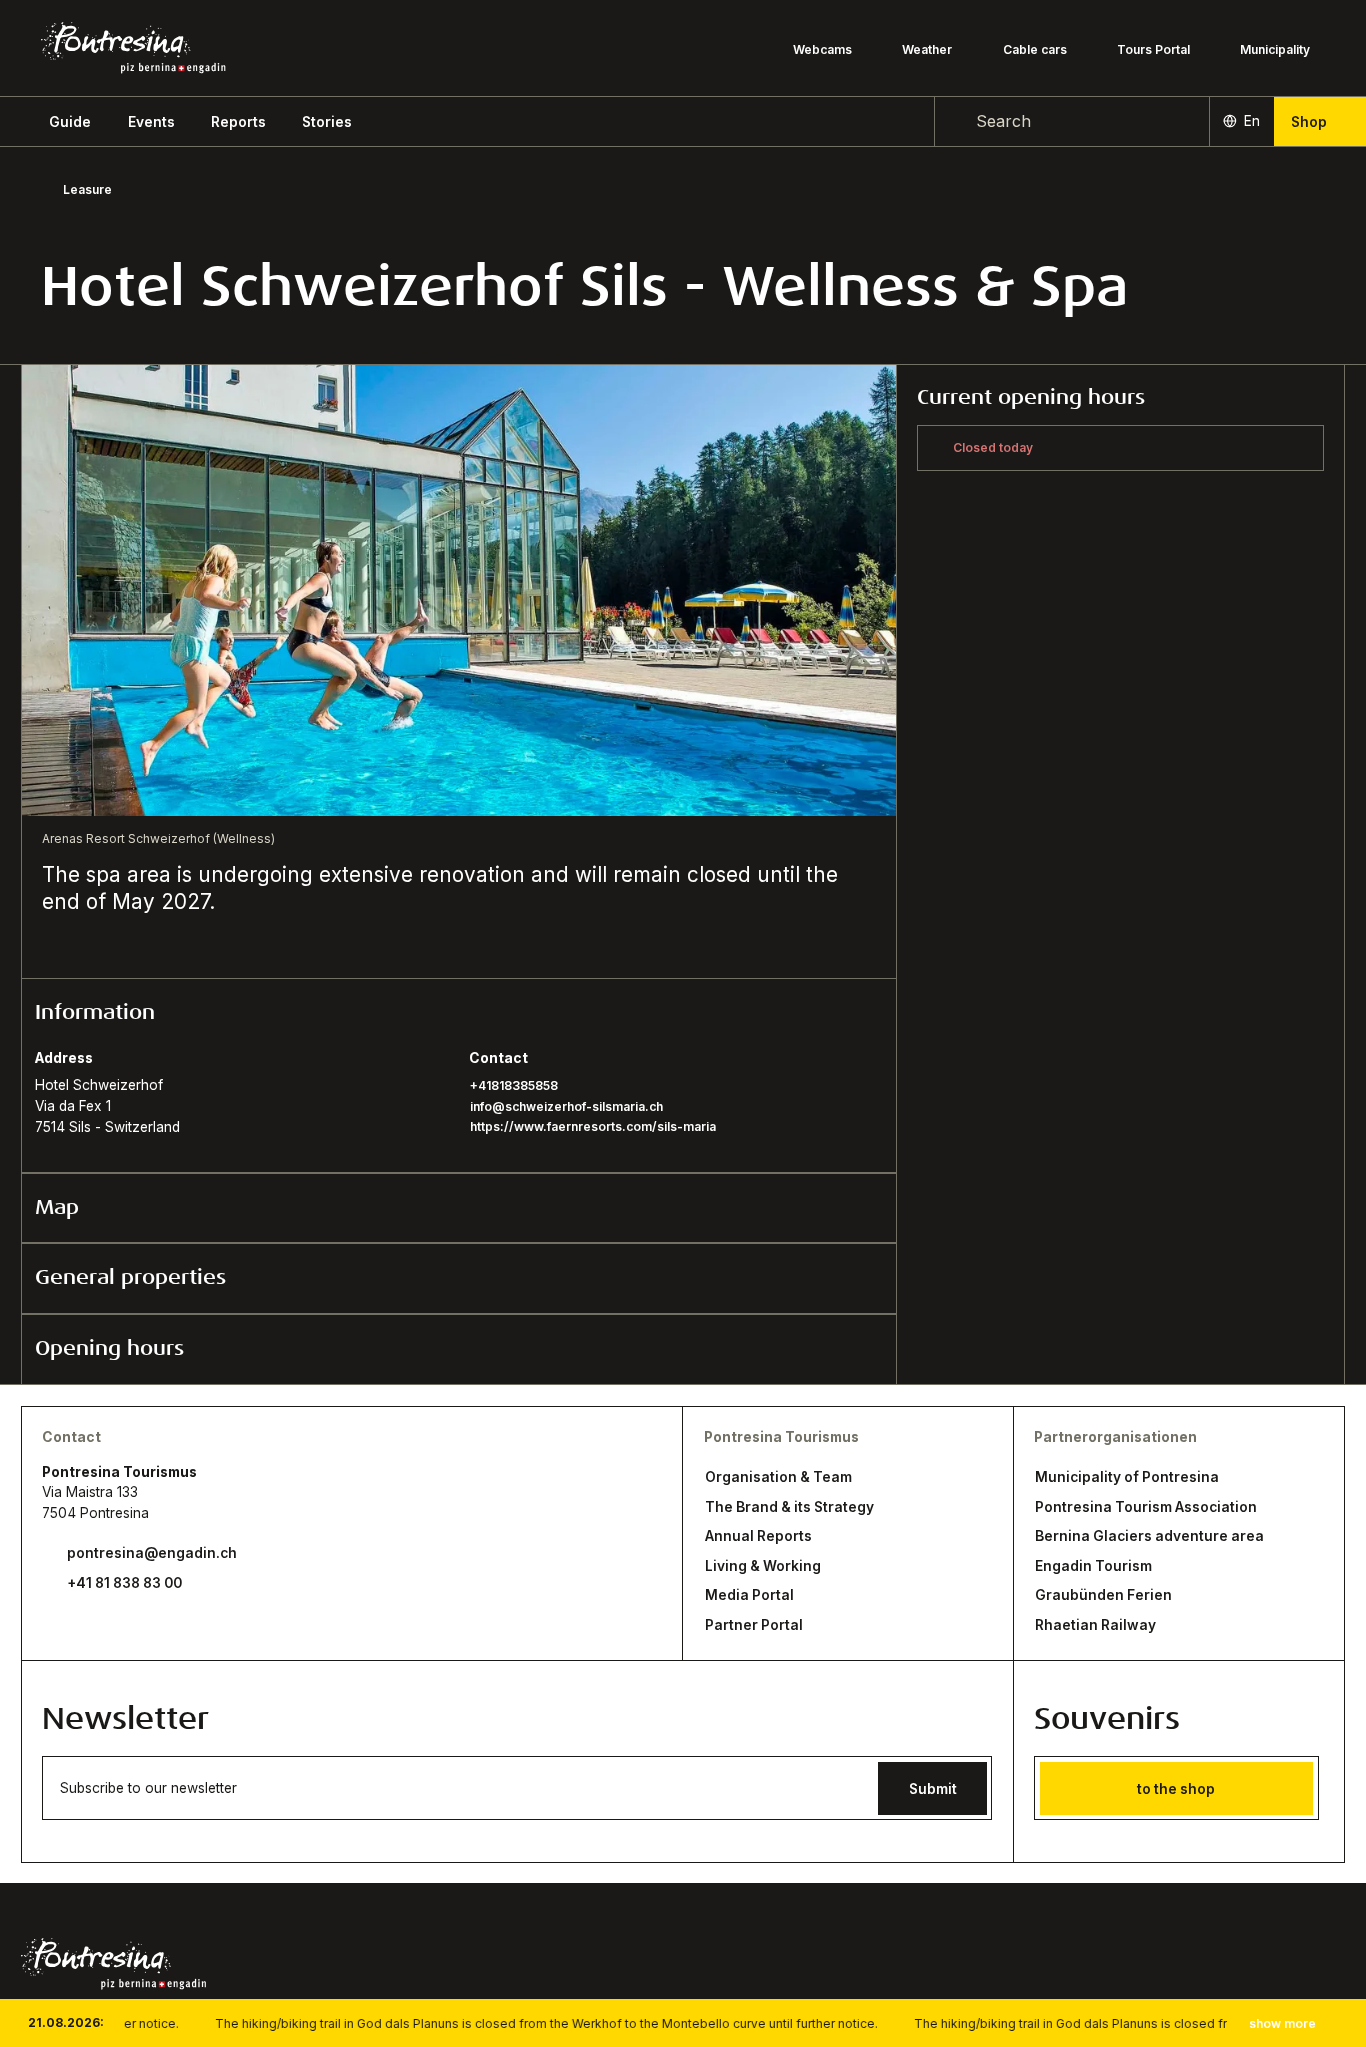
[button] (70, 122)
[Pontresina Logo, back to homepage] (133, 48)
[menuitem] (151, 122)
